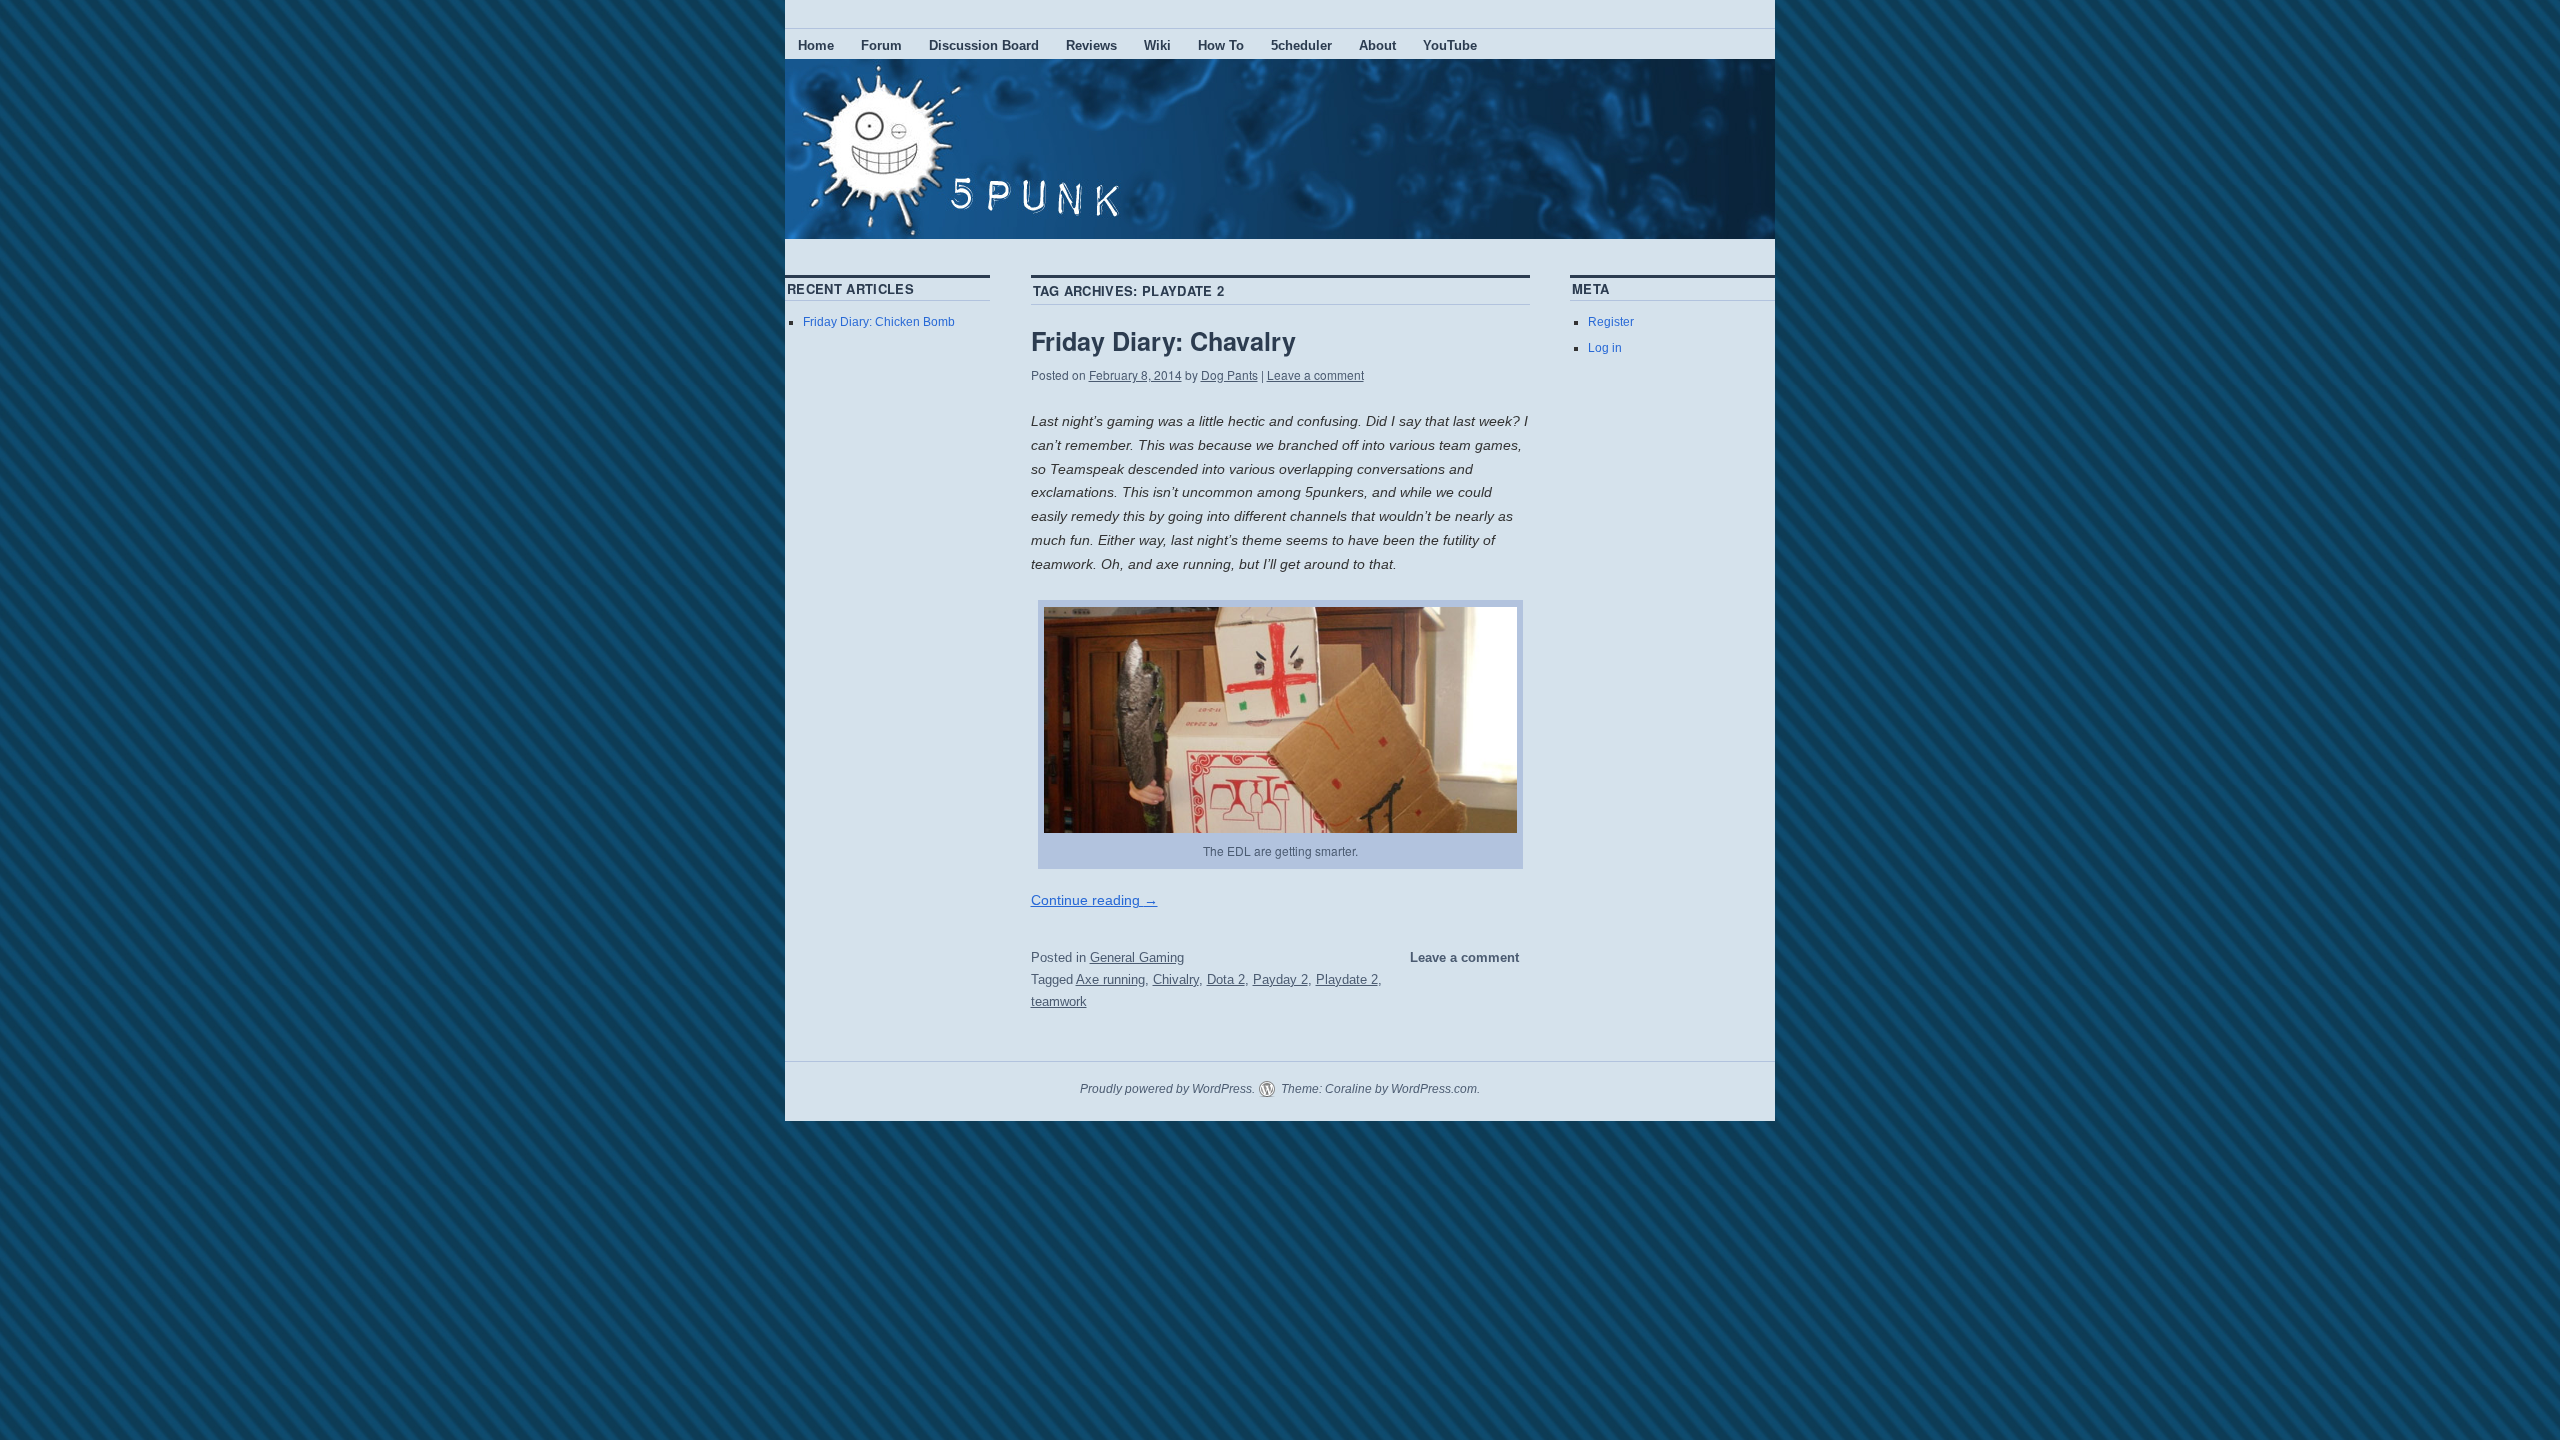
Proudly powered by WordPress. (1167, 1089)
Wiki (1157, 45)
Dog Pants (1229, 374)
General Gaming (1137, 957)
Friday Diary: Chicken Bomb (879, 322)
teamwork (1059, 1001)
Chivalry (1176, 979)
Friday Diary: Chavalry (1163, 341)
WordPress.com (1434, 1089)
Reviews (1091, 45)
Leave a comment (1315, 374)
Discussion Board (984, 45)
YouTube (1450, 45)
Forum (881, 45)
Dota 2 (1226, 979)
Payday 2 (1280, 979)
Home (816, 45)
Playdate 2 (1347, 979)
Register (1611, 322)
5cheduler (1301, 45)
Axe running (1110, 979)
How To (1221, 45)
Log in (1605, 348)
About (1377, 45)
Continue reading (1094, 900)
